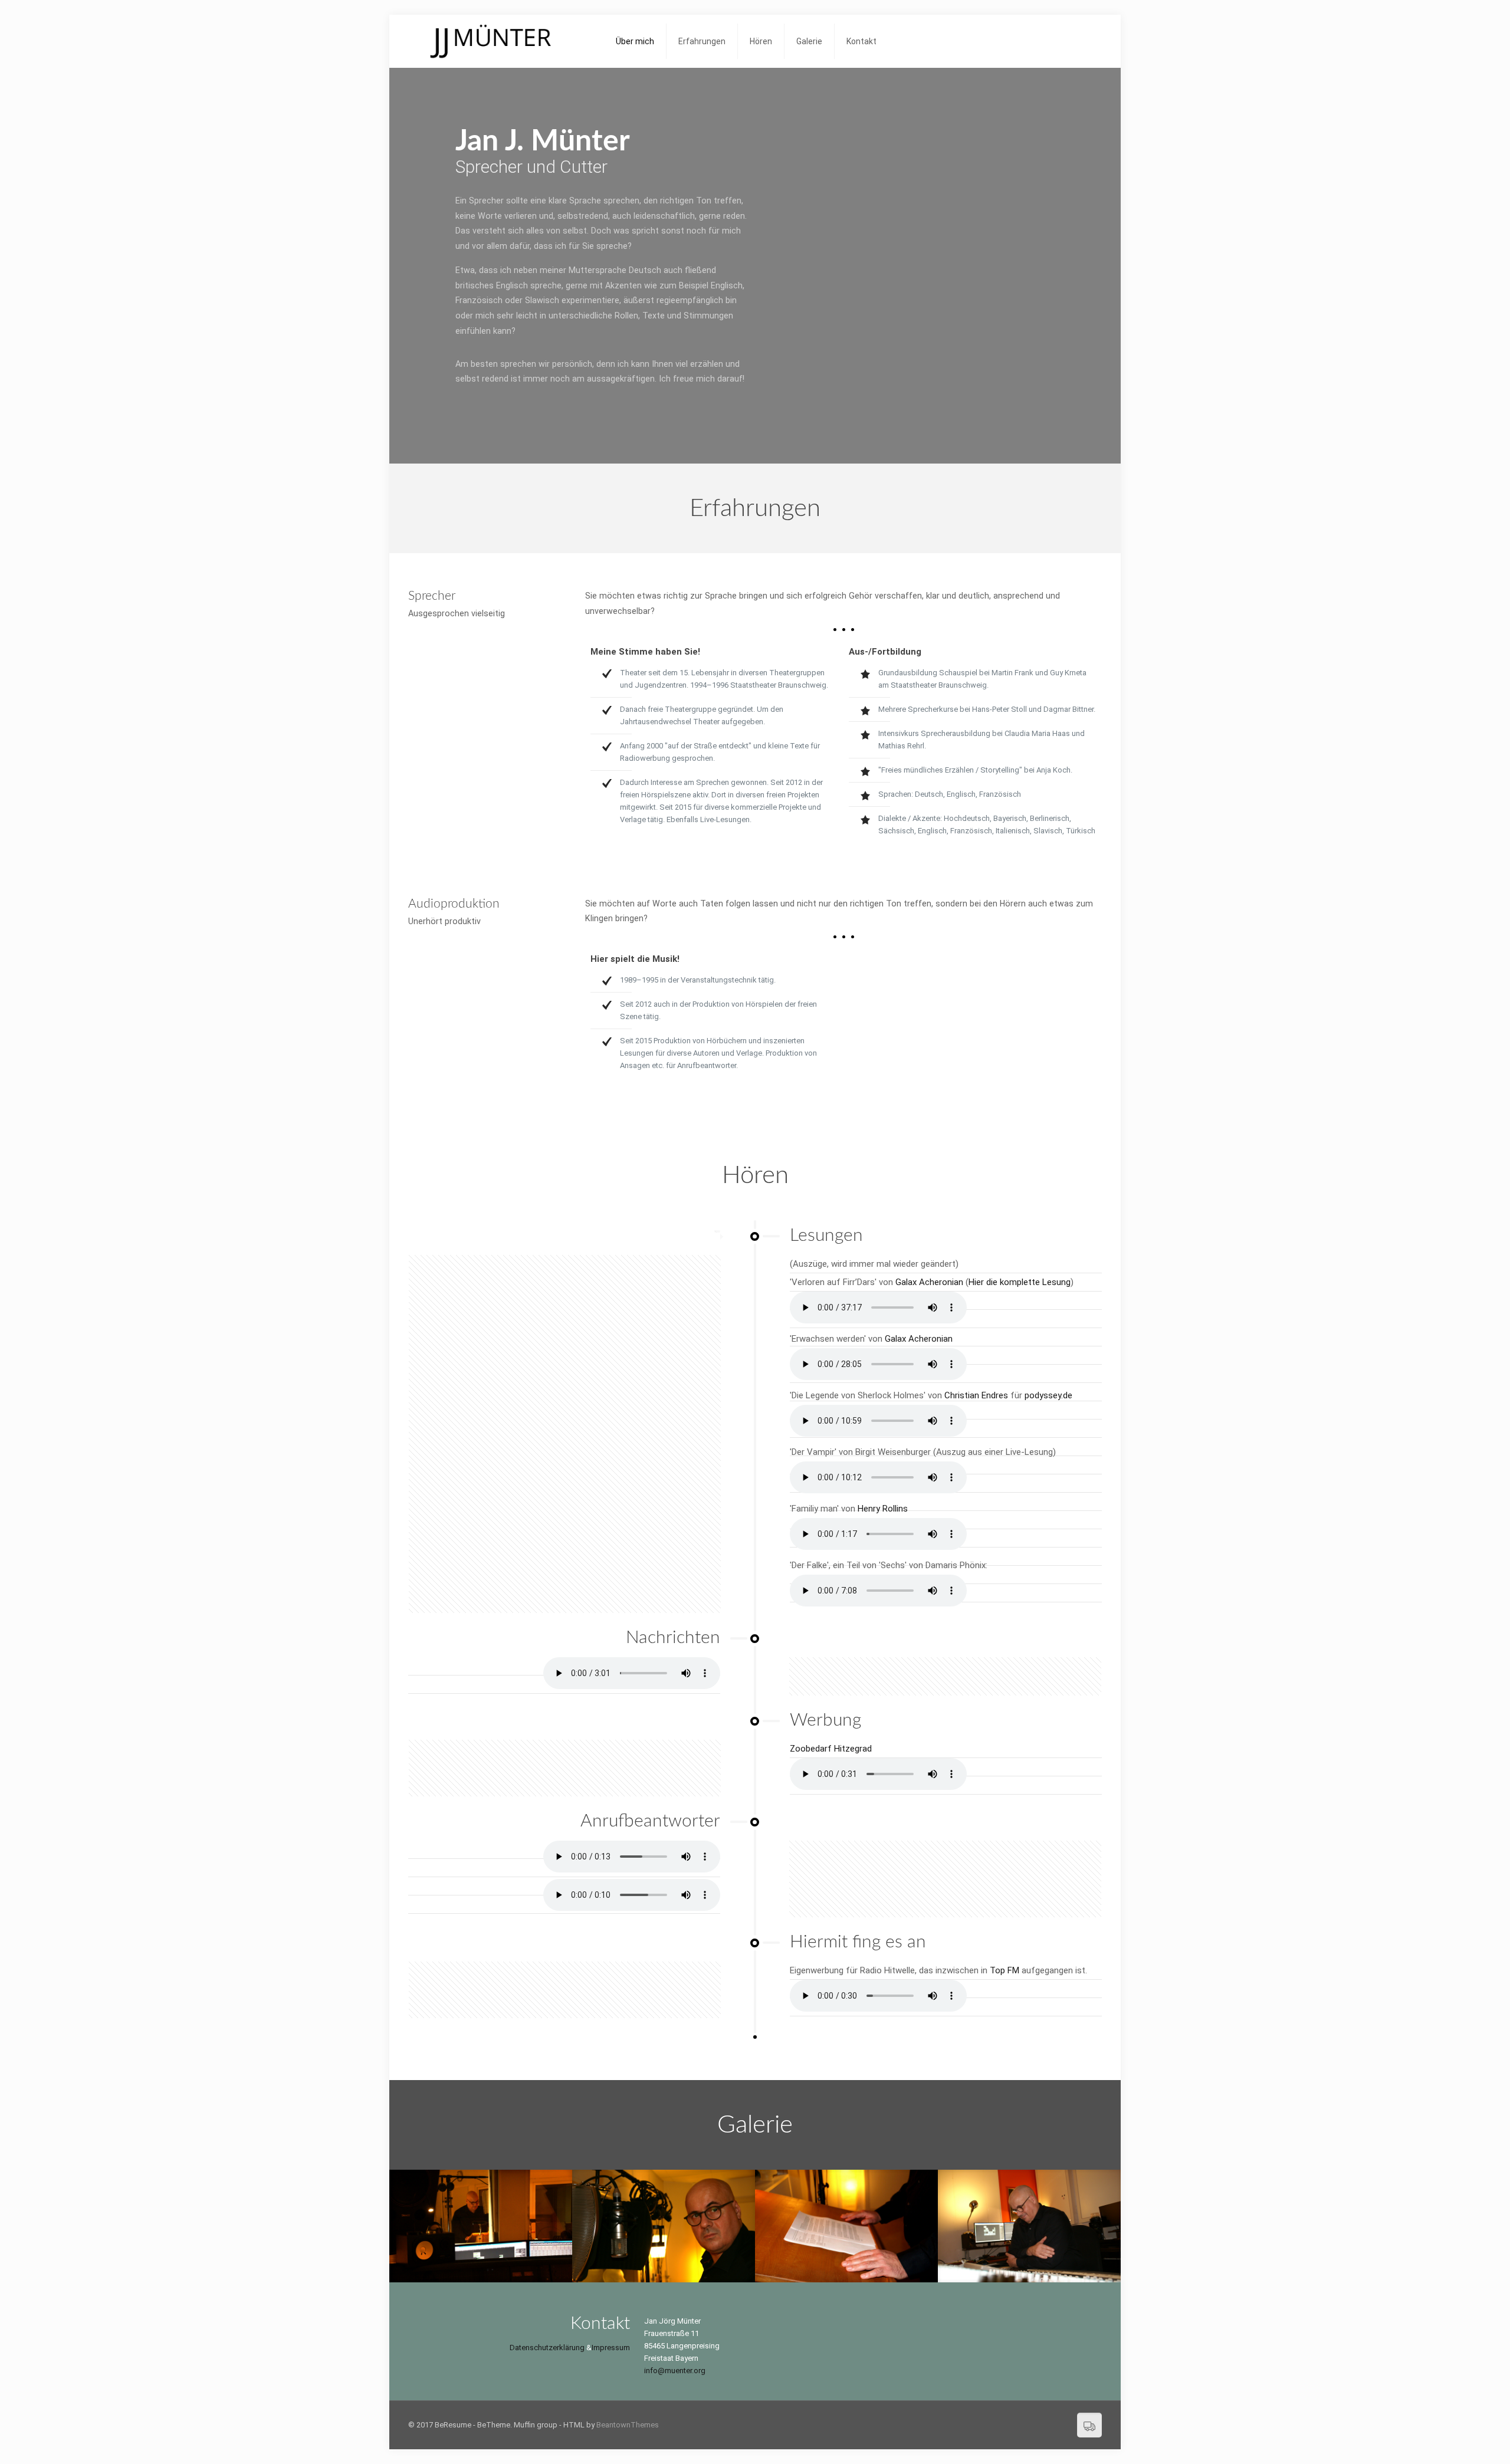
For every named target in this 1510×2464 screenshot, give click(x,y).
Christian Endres (976, 1395)
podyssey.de (1048, 1395)
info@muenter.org (675, 2371)
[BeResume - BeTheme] (503, 41)
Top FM (1005, 1970)
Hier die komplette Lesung (1020, 1282)
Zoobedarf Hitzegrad (831, 1749)
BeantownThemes (628, 2425)
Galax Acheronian (929, 1282)
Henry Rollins (883, 1509)
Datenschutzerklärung (547, 2348)
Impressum (611, 2348)
